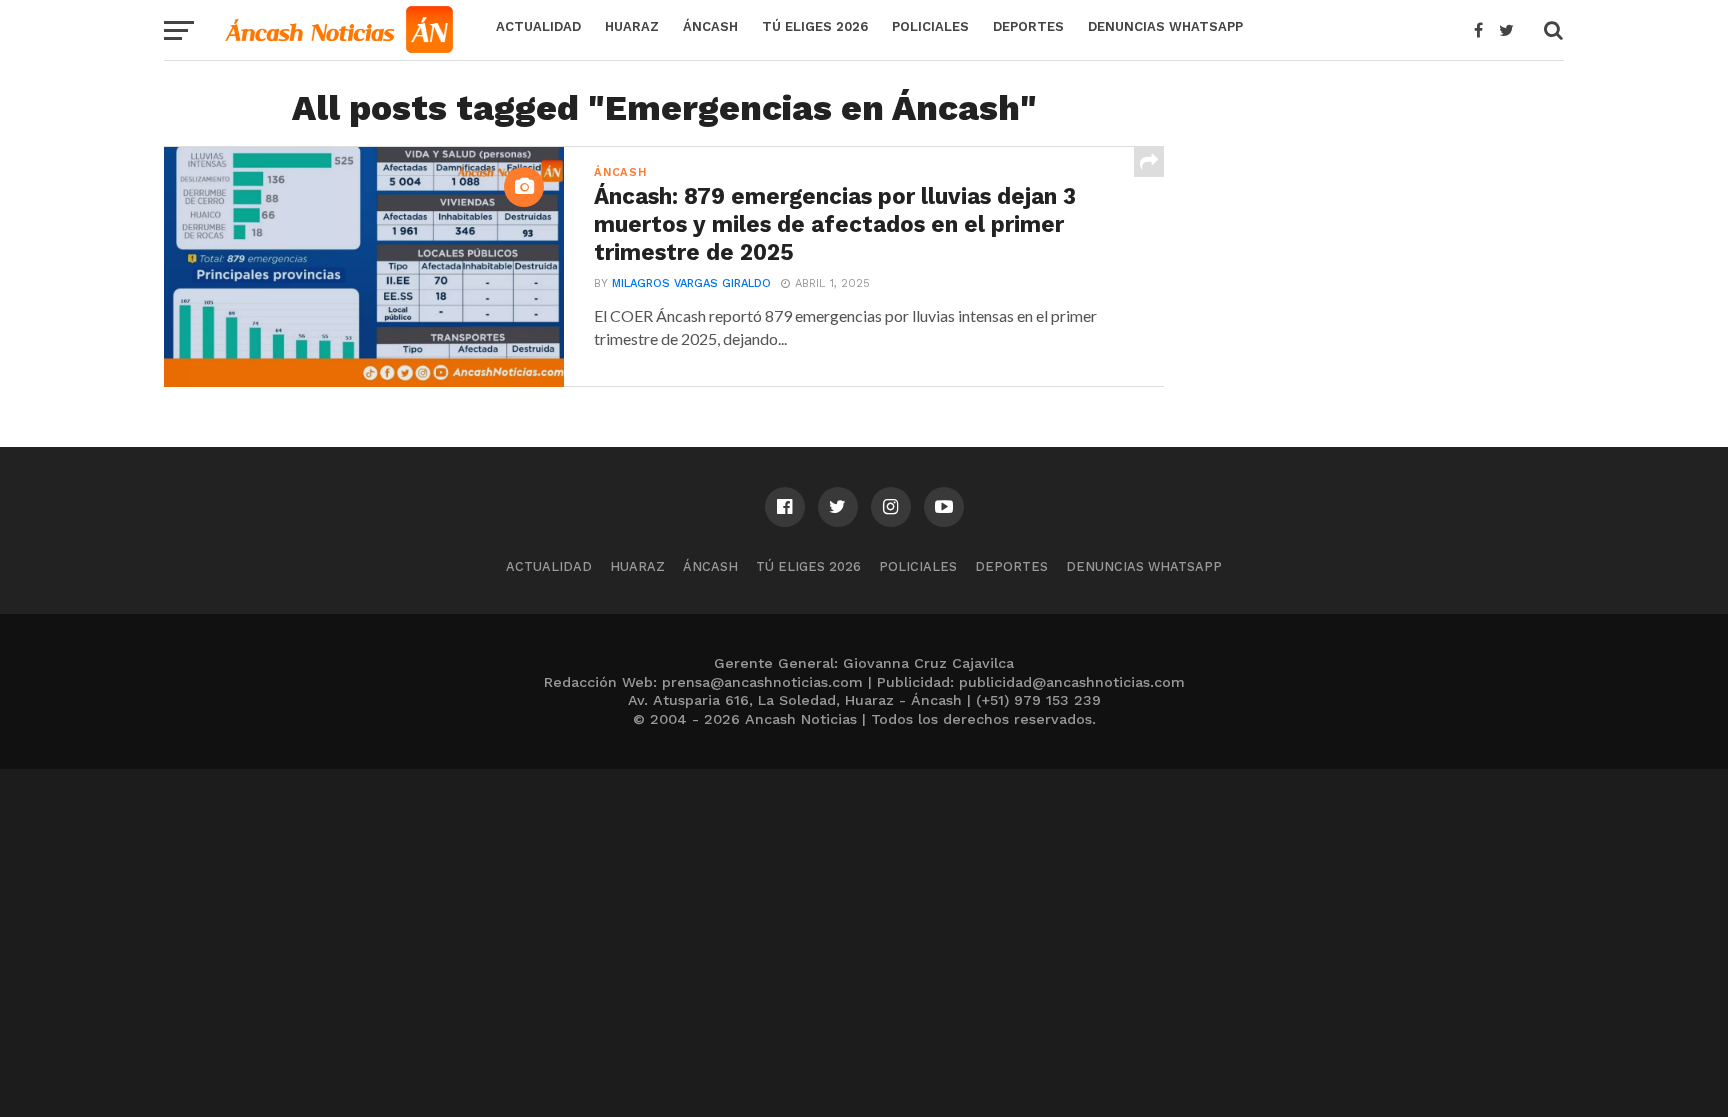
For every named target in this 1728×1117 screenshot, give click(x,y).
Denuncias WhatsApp (1165, 26)
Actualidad (538, 26)
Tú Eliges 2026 (815, 26)
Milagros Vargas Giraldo (691, 283)
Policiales (930, 26)
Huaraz (632, 26)
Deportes (1028, 26)
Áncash (710, 26)
